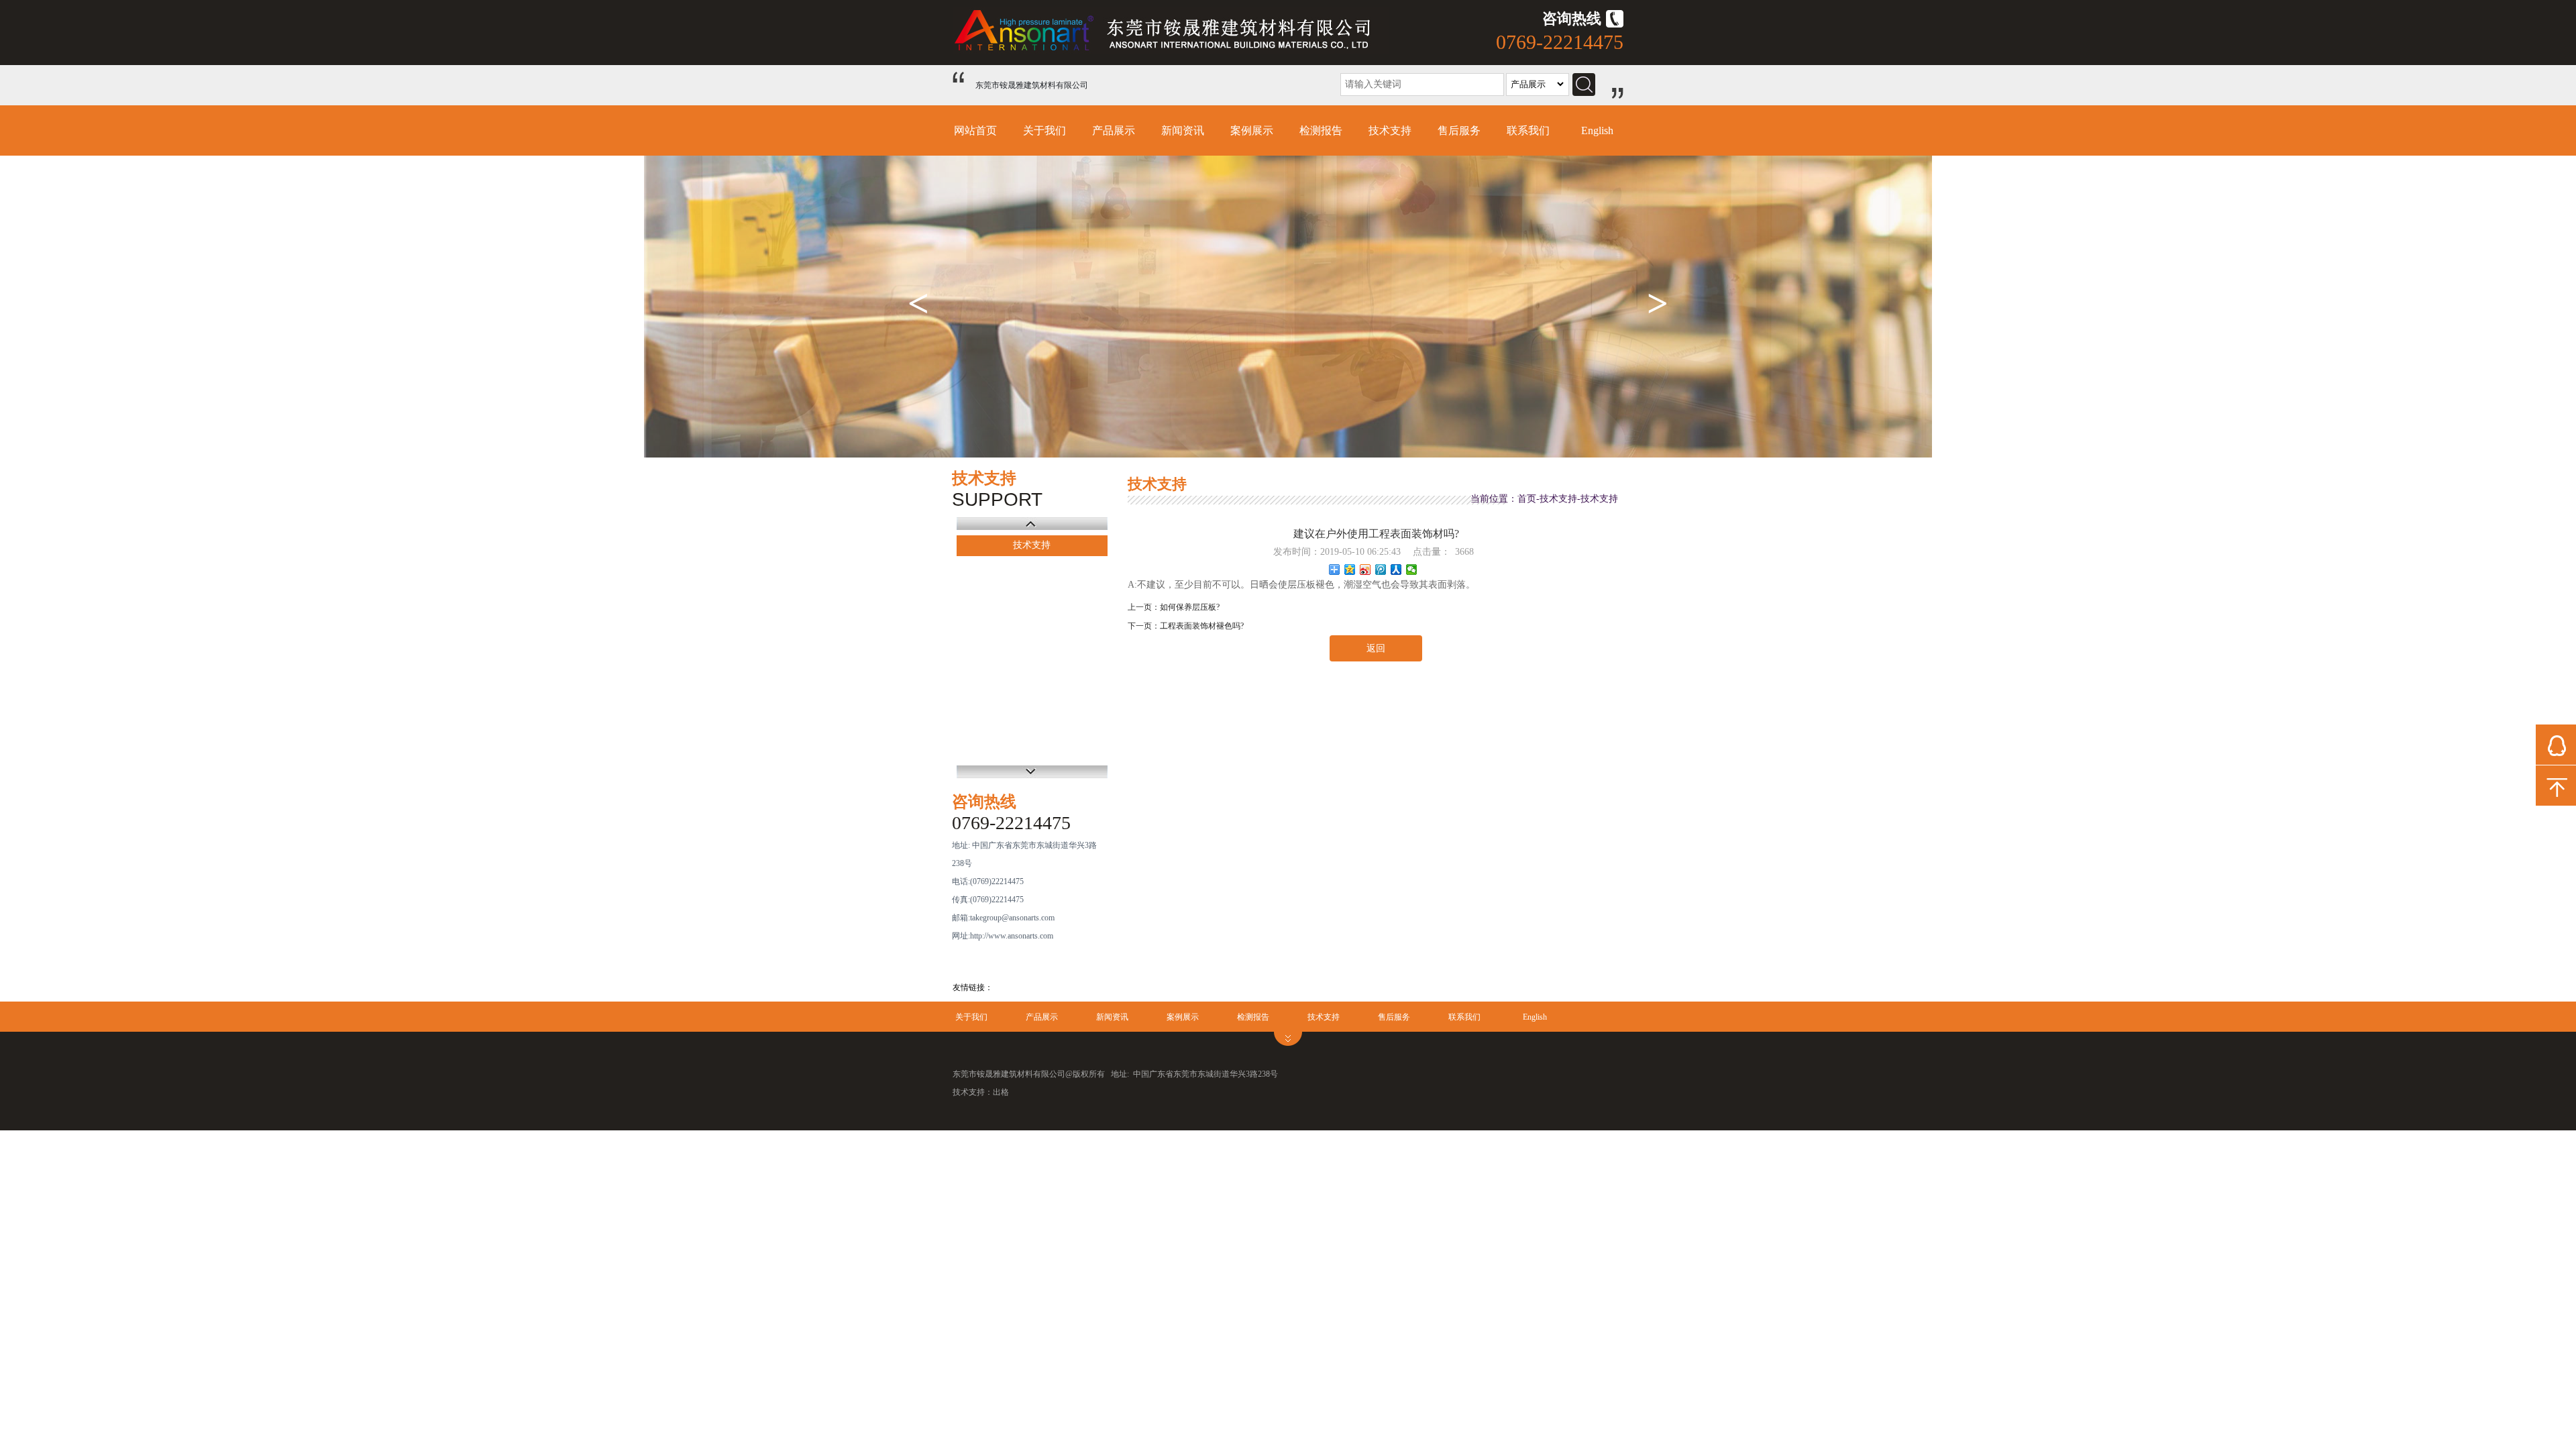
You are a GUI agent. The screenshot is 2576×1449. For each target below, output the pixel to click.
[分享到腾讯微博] (1381, 570)
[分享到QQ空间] (1350, 570)
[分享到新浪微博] (1365, 570)
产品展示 (1114, 130)
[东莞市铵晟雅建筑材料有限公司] (1171, 51)
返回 (1376, 648)
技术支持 (1390, 130)
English (1597, 130)
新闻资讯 (1183, 130)
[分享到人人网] (1396, 570)
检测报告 (1321, 130)
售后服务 (1459, 130)
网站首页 (975, 130)
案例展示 (1252, 130)
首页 (1527, 499)
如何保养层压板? (1190, 607)
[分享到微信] (1412, 570)
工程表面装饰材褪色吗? (1202, 626)
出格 (1001, 1092)
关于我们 (1044, 130)
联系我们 (1528, 130)
